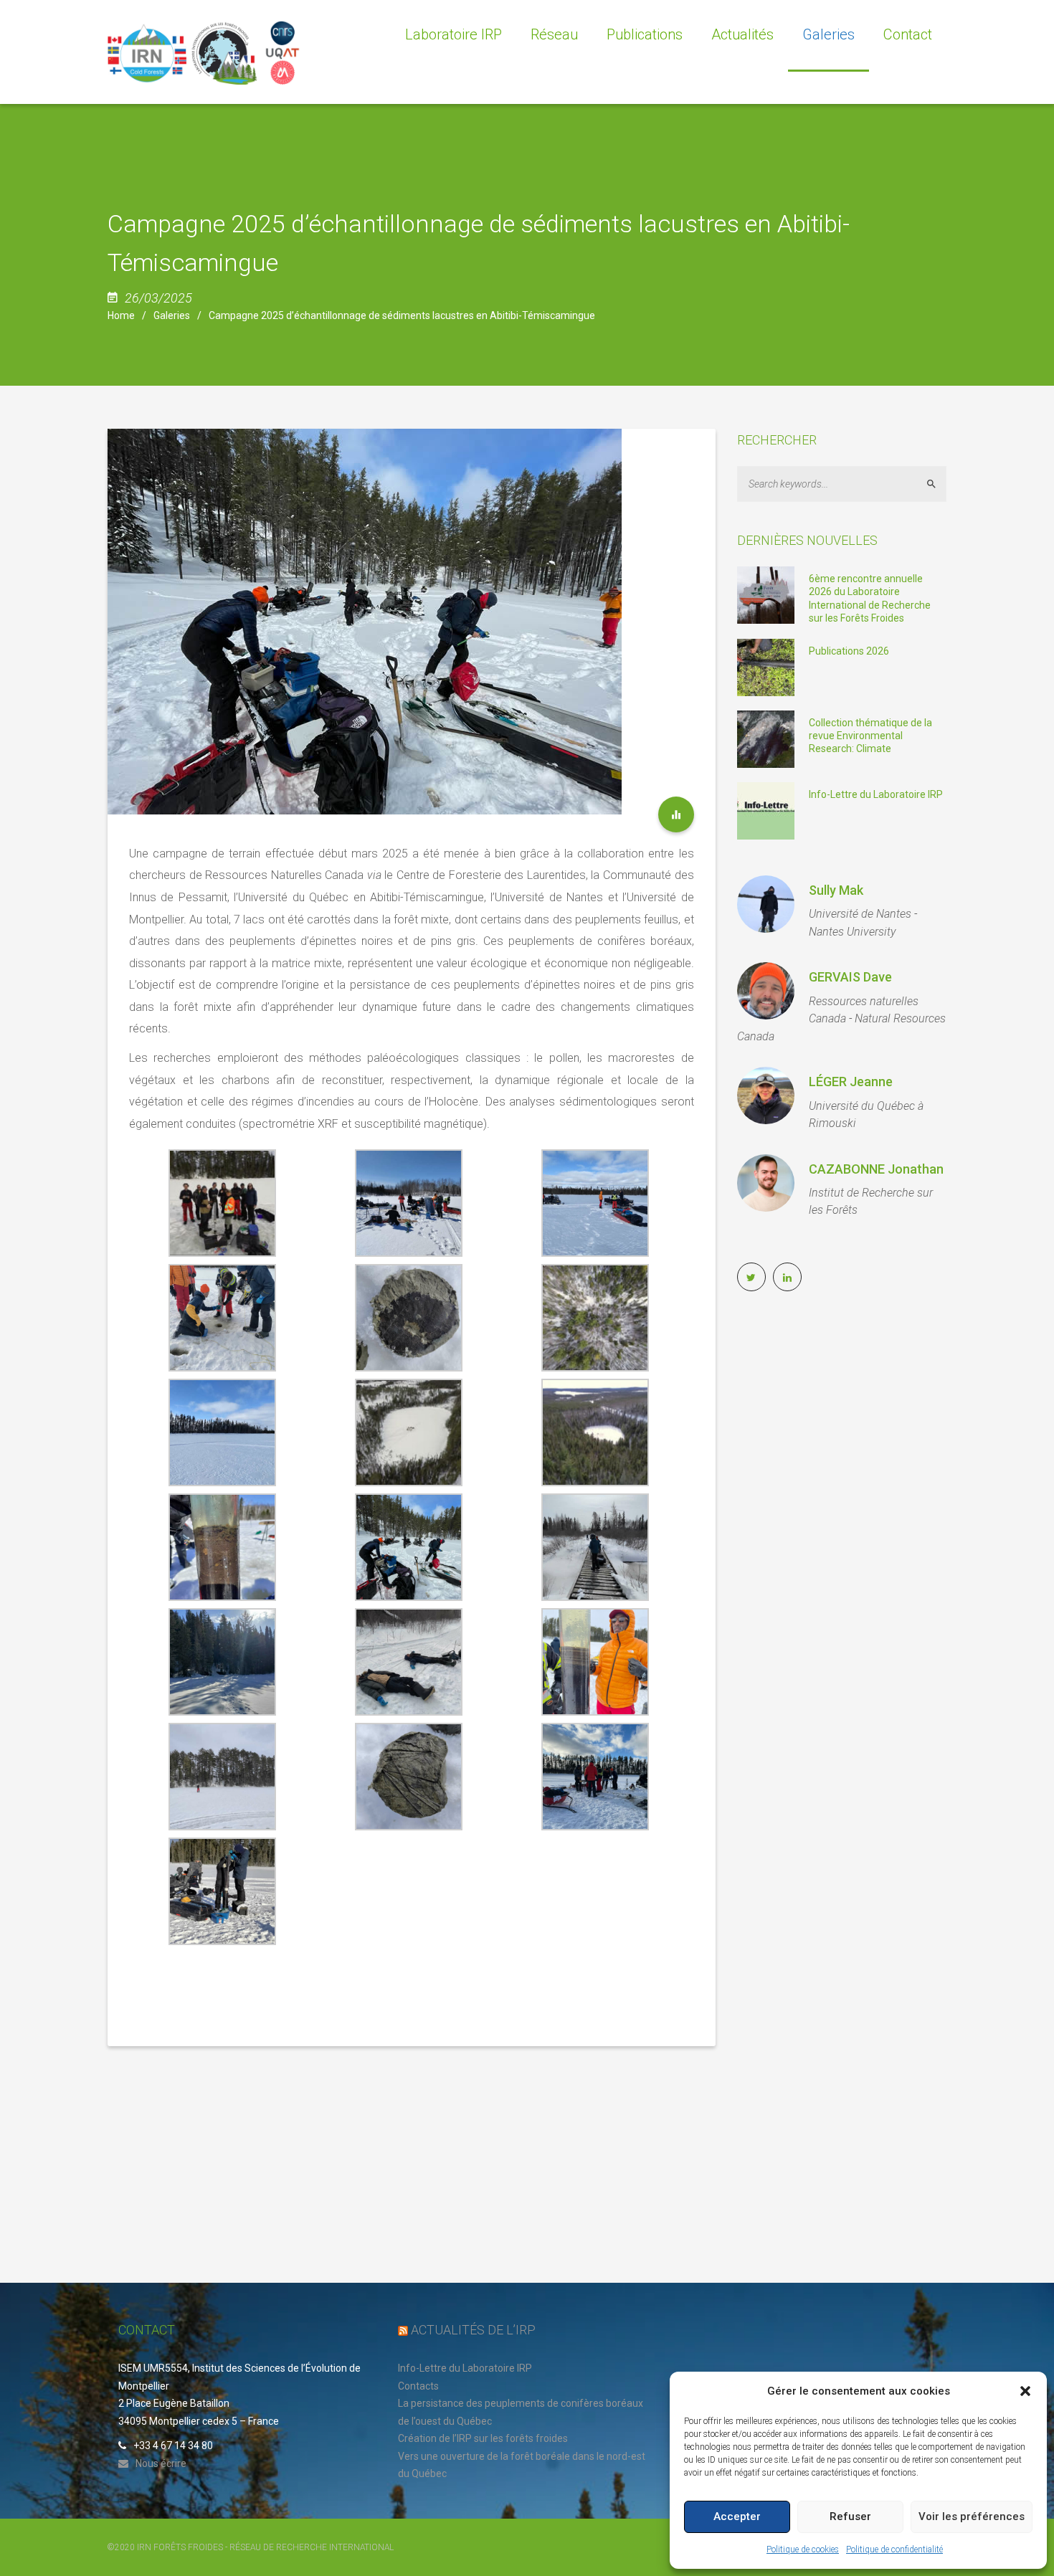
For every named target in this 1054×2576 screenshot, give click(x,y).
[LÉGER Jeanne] (766, 1095)
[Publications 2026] (766, 667)
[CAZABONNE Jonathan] (766, 1183)
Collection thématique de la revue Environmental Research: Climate (870, 736)
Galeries (172, 315)
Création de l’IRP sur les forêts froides (483, 2438)
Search (937, 484)
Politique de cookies (803, 2549)
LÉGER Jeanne (851, 1082)
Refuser (850, 2516)
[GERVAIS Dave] (766, 991)
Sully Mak (836, 890)
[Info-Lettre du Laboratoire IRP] (766, 810)
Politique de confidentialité (894, 2549)
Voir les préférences (972, 2516)
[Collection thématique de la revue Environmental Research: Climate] (766, 738)
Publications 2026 (849, 651)
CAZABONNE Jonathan (876, 1169)
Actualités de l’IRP (473, 2330)
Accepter (737, 2516)
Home (121, 315)
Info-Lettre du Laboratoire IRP (876, 794)
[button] (1025, 2391)
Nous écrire (161, 2463)
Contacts (418, 2386)
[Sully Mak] (766, 904)
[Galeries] (676, 814)
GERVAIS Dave (850, 977)
